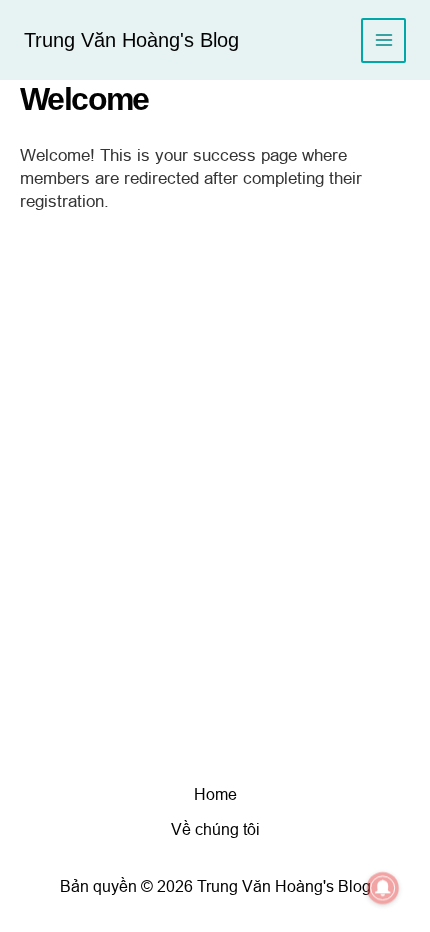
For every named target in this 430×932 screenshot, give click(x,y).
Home (215, 794)
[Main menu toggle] (383, 40)
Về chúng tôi (215, 829)
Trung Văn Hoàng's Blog (131, 40)
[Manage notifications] (383, 888)
